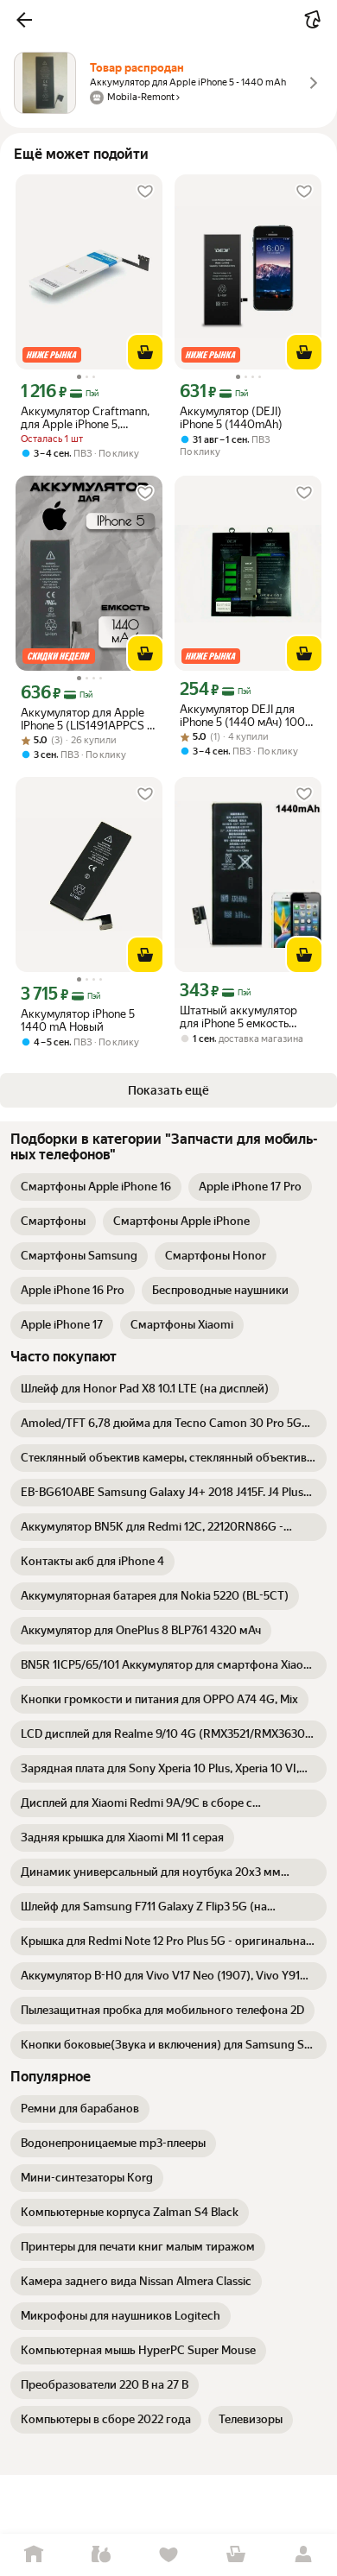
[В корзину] (145, 352)
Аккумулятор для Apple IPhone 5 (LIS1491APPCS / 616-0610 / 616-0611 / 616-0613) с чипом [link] (89, 719)
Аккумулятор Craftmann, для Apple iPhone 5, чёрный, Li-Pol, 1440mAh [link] (85, 418)
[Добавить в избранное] (145, 192)
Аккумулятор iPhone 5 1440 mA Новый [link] (78, 1020)
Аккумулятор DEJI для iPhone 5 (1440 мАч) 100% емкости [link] (247, 716)
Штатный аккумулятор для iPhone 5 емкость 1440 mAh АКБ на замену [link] (245, 1017)
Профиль (303, 2555)
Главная (34, 2555)
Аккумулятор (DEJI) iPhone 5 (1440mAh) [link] (231, 418)
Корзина (236, 2555)
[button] (24, 20)
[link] (96, 1187)
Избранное (168, 2555)
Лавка (101, 2555)
